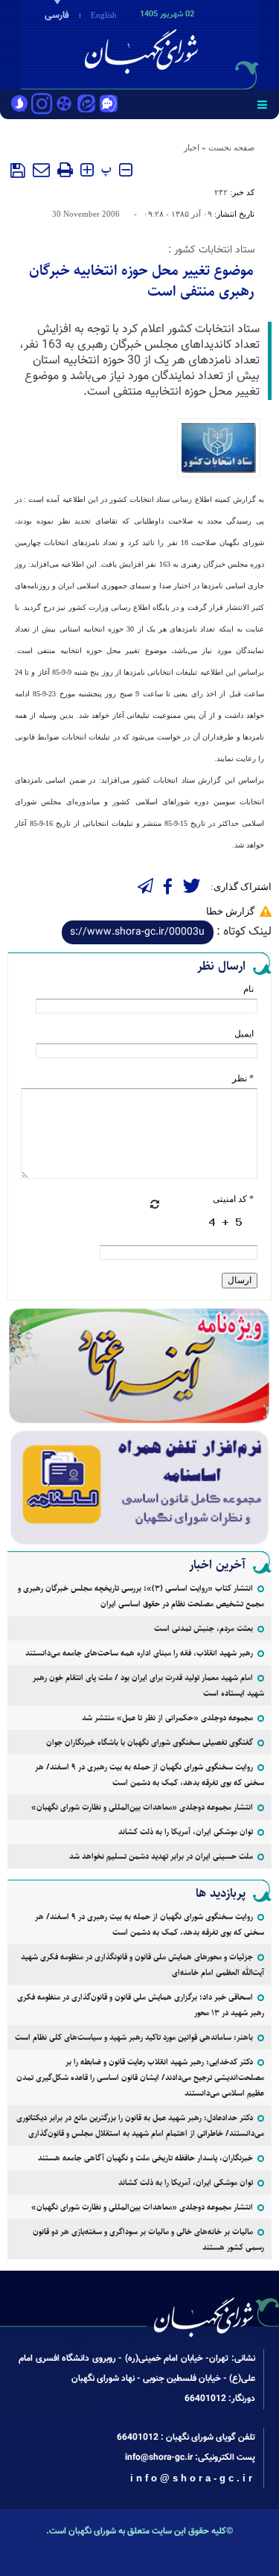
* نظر (243, 1078)
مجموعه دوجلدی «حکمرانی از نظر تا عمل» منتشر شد (167, 1718)
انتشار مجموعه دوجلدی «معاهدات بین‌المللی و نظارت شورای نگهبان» (142, 1807)
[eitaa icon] (86, 105)
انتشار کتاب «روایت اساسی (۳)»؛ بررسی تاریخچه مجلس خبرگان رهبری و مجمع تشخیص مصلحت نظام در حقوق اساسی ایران (141, 1596)
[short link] (138, 932)
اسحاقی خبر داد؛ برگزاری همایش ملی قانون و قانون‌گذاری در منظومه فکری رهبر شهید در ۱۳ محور (141, 2005)
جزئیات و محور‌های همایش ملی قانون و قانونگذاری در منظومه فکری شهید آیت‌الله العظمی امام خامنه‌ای (142, 1965)
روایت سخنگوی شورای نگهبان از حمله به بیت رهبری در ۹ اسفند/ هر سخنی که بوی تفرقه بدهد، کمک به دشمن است (150, 1775)
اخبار (192, 147)
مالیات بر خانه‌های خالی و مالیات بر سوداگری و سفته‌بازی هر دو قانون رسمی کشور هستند (148, 2239)
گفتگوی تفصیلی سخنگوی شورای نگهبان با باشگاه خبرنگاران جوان (150, 1742)
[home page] (193, 43)
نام (248, 989)
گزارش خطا (230, 911)
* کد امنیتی (233, 1199)
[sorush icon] (19, 105)
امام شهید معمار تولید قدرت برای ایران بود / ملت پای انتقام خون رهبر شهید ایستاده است (148, 1685)
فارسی (57, 16)
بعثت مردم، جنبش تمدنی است (203, 1628)
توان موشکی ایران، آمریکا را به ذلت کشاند (186, 1832)
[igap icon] (109, 105)
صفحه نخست (231, 147)
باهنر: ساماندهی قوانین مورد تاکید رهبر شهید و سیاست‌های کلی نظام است (134, 2037)
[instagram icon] (42, 105)
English (104, 15)
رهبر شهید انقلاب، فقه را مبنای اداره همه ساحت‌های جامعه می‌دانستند (139, 1653)
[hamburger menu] (262, 104)
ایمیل (244, 1034)
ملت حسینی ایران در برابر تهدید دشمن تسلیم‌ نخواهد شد (161, 1856)
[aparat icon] (64, 105)
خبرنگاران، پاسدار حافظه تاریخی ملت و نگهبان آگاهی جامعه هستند (145, 2158)
